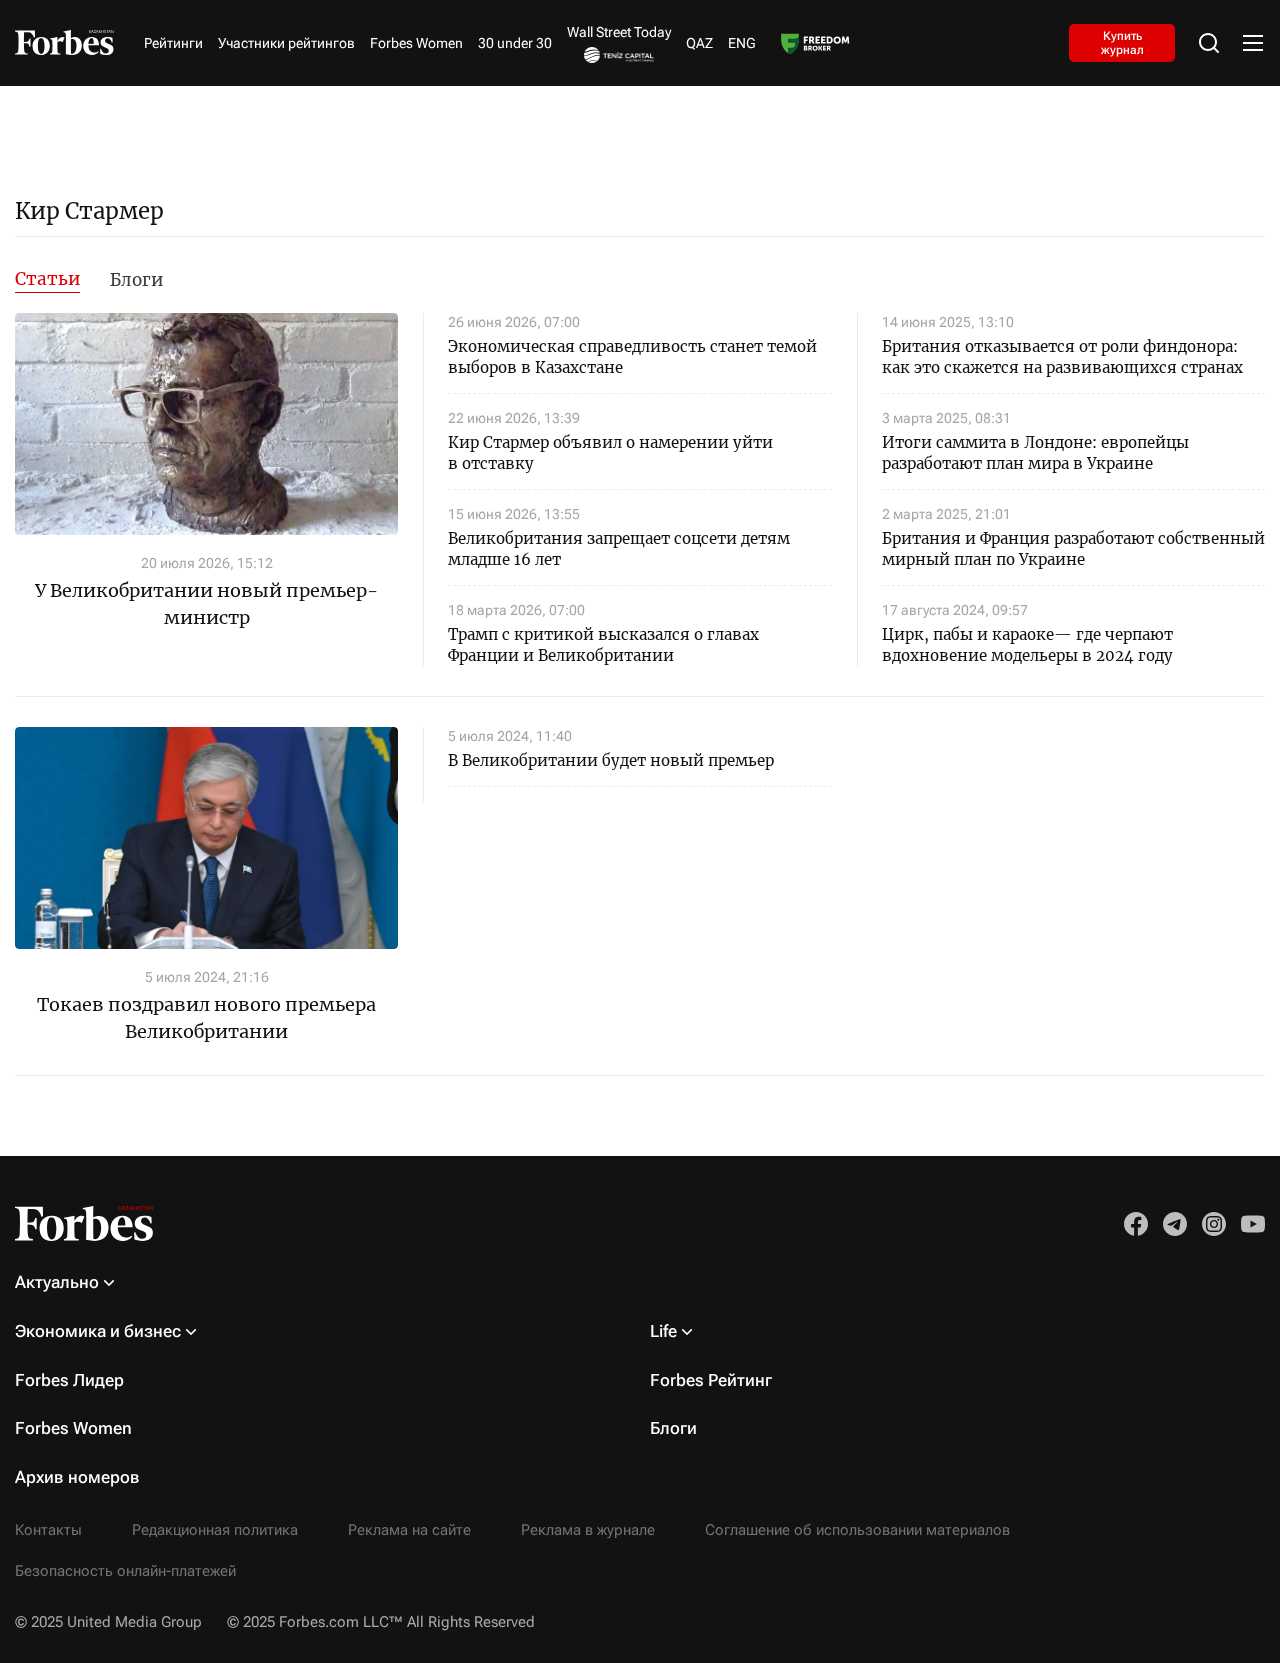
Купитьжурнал (1122, 42)
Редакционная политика (215, 1530)
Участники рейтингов (286, 43)
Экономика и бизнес (98, 1331)
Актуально (57, 1282)
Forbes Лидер (69, 1380)
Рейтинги (173, 43)
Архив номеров (77, 1477)
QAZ (699, 43)
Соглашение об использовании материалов (857, 1530)
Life (663, 1331)
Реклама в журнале (588, 1530)
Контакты (48, 1530)
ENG (742, 43)
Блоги (136, 280)
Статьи (47, 279)
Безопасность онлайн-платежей (125, 1571)
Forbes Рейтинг (711, 1380)
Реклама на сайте (409, 1530)
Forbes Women (416, 43)
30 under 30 (515, 43)
